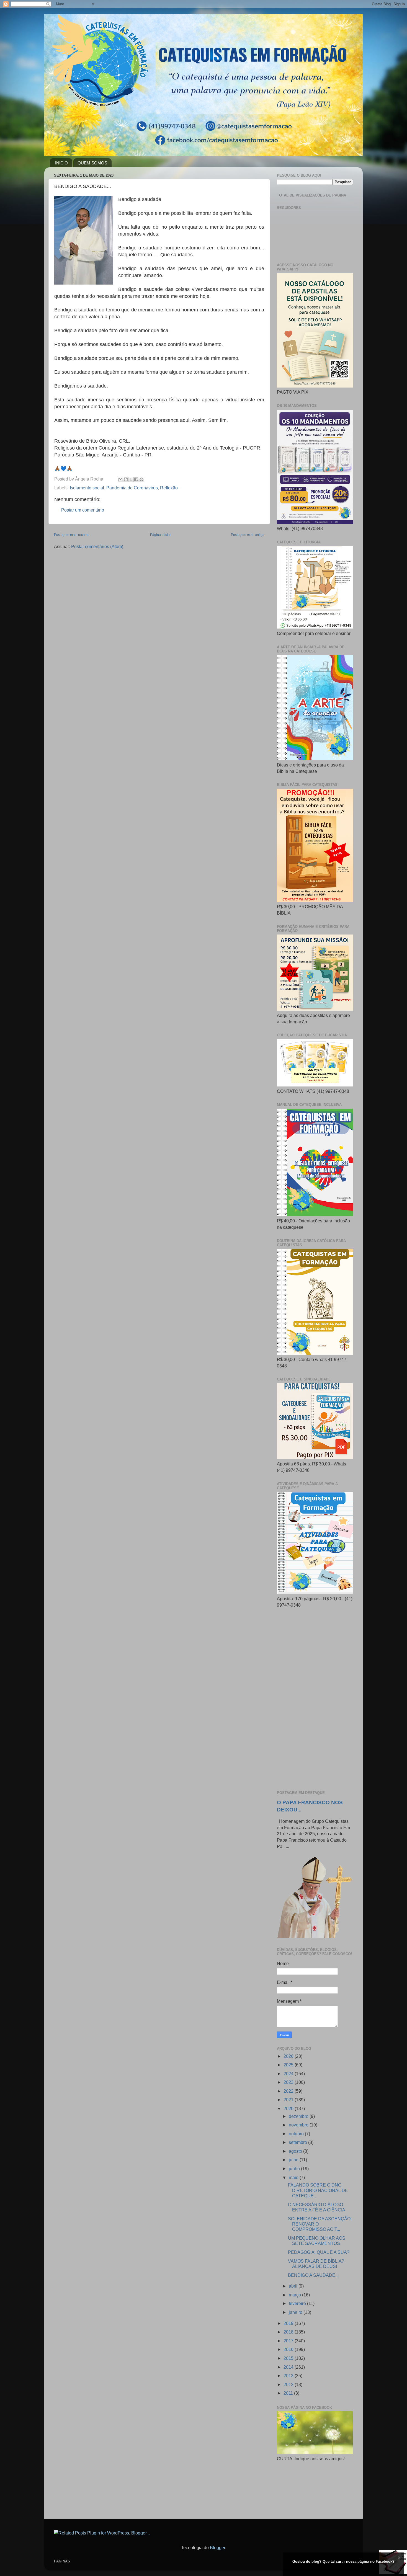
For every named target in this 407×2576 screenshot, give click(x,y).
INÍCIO (61, 163)
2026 (289, 2056)
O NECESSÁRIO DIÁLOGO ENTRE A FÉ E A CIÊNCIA (317, 2207)
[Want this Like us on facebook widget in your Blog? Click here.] (399, 2571)
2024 (289, 2074)
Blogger (217, 2547)
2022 (289, 2091)
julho (294, 2160)
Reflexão (169, 488)
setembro (298, 2142)
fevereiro (298, 2303)
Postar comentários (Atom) (97, 546)
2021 (289, 2100)
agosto (296, 2151)
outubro (297, 2134)
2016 (289, 2349)
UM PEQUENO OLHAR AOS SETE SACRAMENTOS (317, 2241)
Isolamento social (87, 488)
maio (294, 2177)
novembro (299, 2125)
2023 (289, 2082)
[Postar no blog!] (126, 479)
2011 (289, 2393)
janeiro (296, 2312)
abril (294, 2286)
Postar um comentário (83, 510)
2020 (289, 2108)
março (295, 2295)
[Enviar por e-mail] (120, 479)
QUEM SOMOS (92, 163)
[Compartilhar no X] (131, 479)
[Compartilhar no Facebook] (136, 479)
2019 (289, 2323)
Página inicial (160, 535)
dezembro (299, 2116)
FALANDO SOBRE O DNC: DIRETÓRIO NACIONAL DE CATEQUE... (318, 2190)
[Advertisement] (315, 1699)
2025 (289, 2065)
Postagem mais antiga (248, 535)
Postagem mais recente (72, 535)
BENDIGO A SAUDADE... (313, 2275)
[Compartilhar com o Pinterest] (141, 479)
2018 (289, 2332)
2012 (289, 2384)
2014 (289, 2367)
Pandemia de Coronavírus (132, 488)
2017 (289, 2341)
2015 (289, 2358)
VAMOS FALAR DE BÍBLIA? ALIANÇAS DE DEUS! (316, 2264)
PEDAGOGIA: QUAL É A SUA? (319, 2252)
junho (295, 2169)
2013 (289, 2376)
